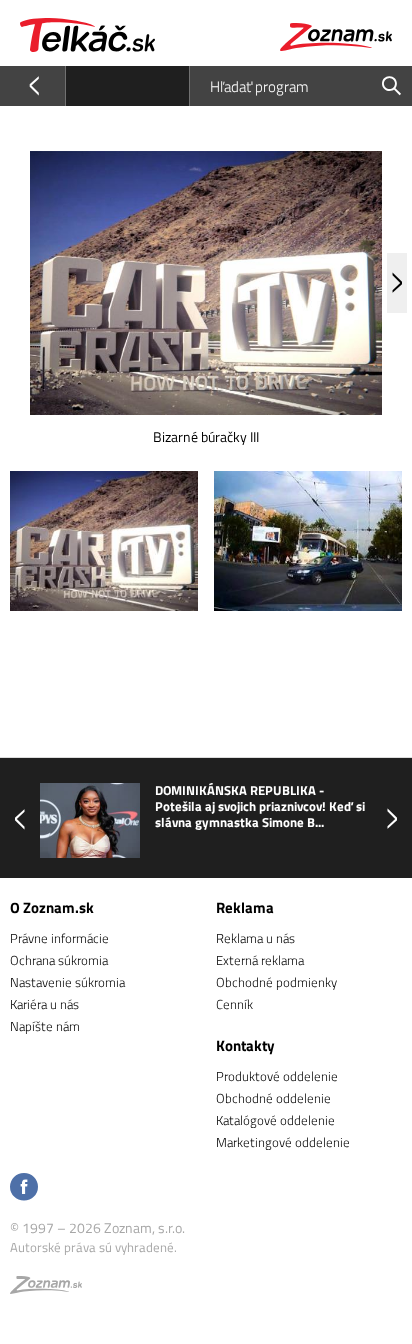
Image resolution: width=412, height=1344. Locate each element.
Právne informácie (59, 938)
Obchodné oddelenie (273, 1098)
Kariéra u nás (44, 1004)
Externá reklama (260, 960)
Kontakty (245, 1045)
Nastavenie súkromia (67, 982)
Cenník (234, 1004)
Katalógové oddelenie (275, 1120)
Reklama (245, 907)
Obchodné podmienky (276, 982)
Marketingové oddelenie (283, 1142)
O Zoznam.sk (52, 907)
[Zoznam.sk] (46, 1288)
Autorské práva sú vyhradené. (93, 1247)
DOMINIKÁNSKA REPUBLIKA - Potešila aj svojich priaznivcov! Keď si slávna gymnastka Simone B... (260, 806)
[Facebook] (24, 1188)
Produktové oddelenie (277, 1076)
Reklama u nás (255, 938)
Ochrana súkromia (59, 960)
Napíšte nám (45, 1026)
